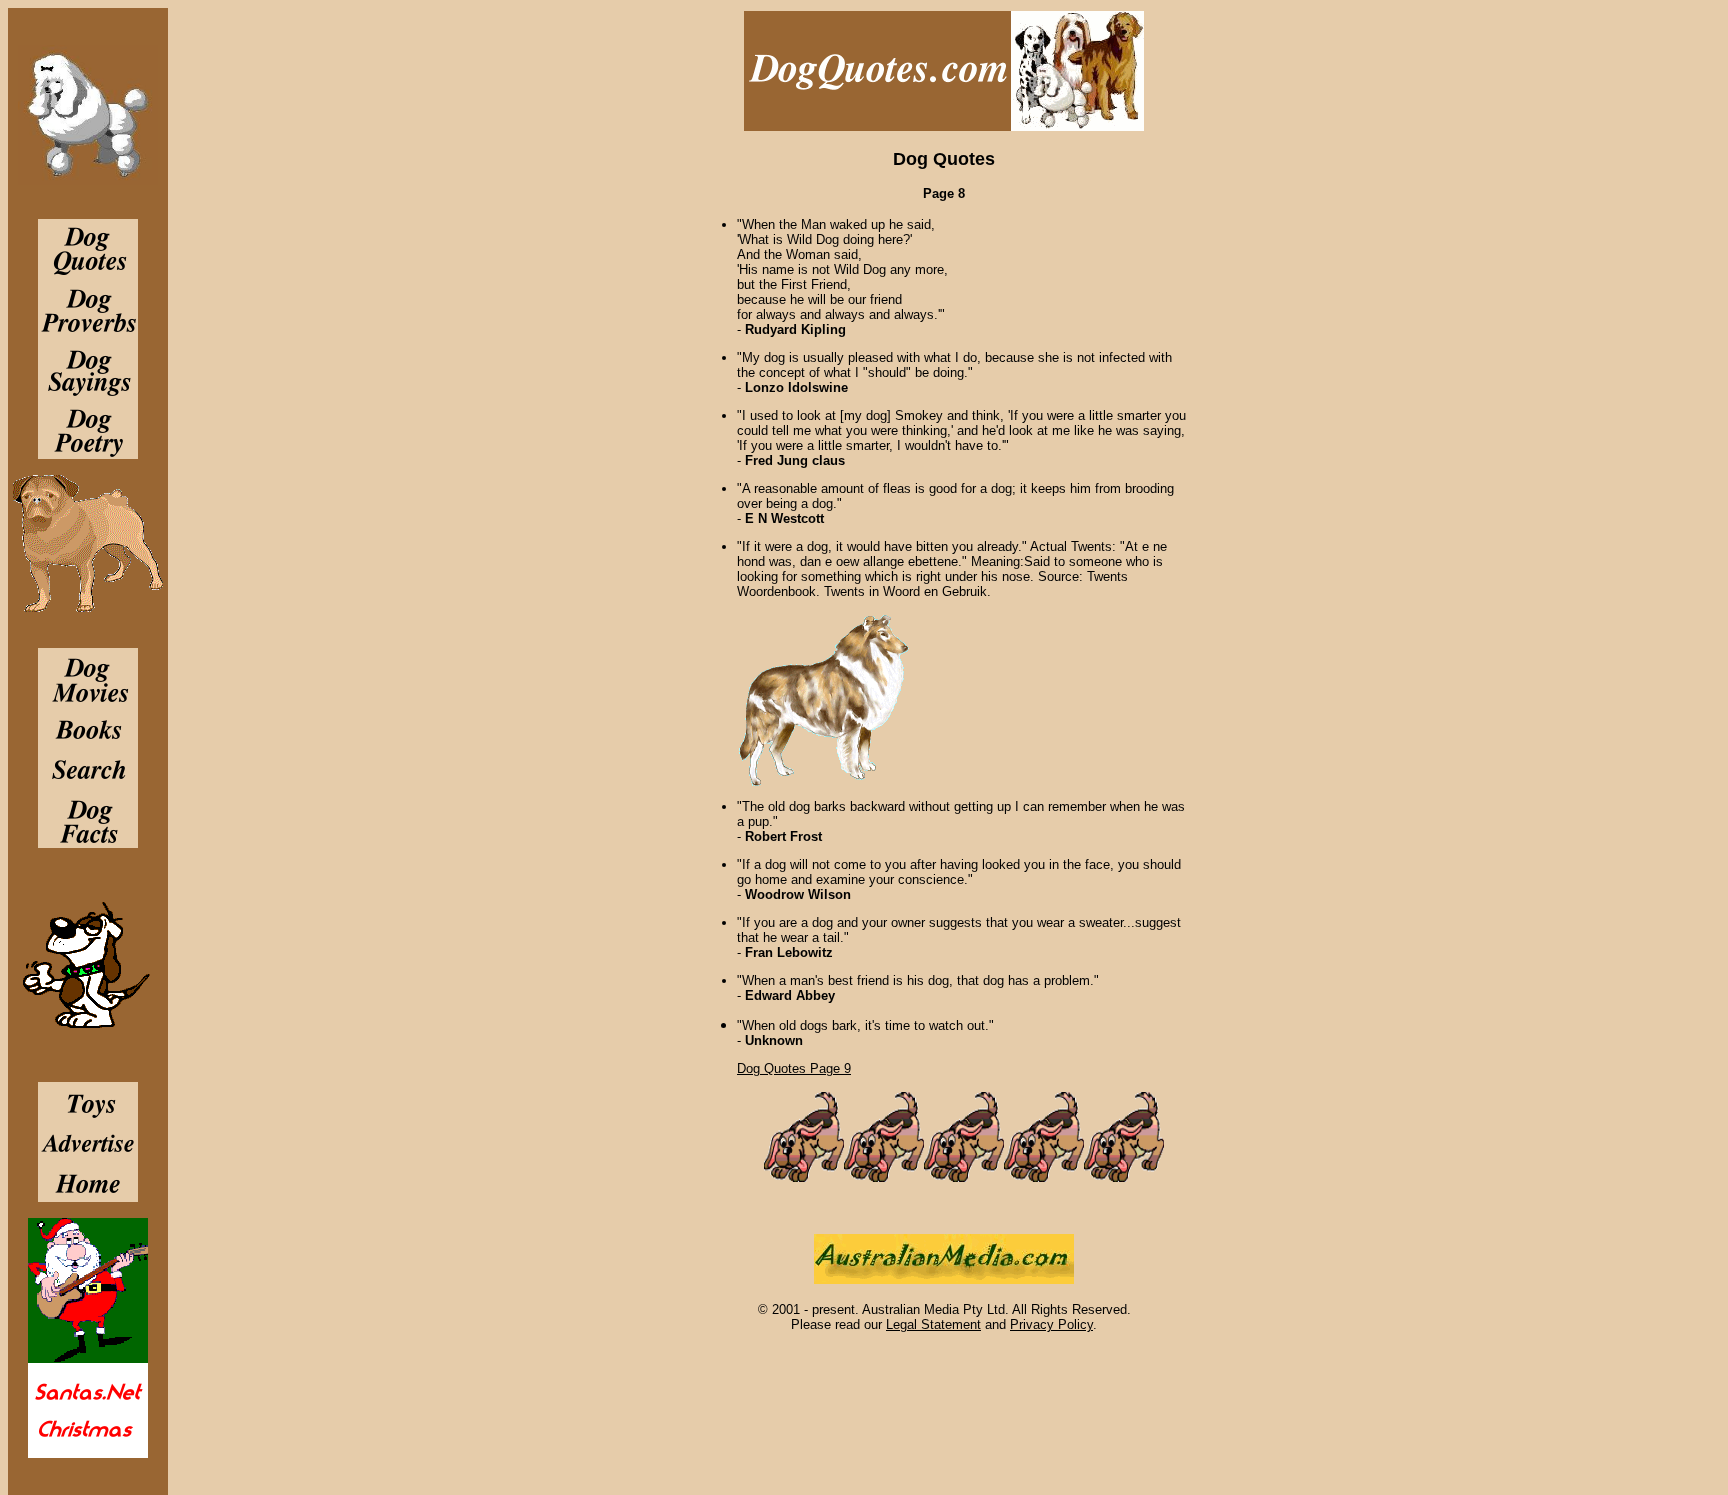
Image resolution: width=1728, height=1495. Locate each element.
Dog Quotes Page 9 (794, 1068)
